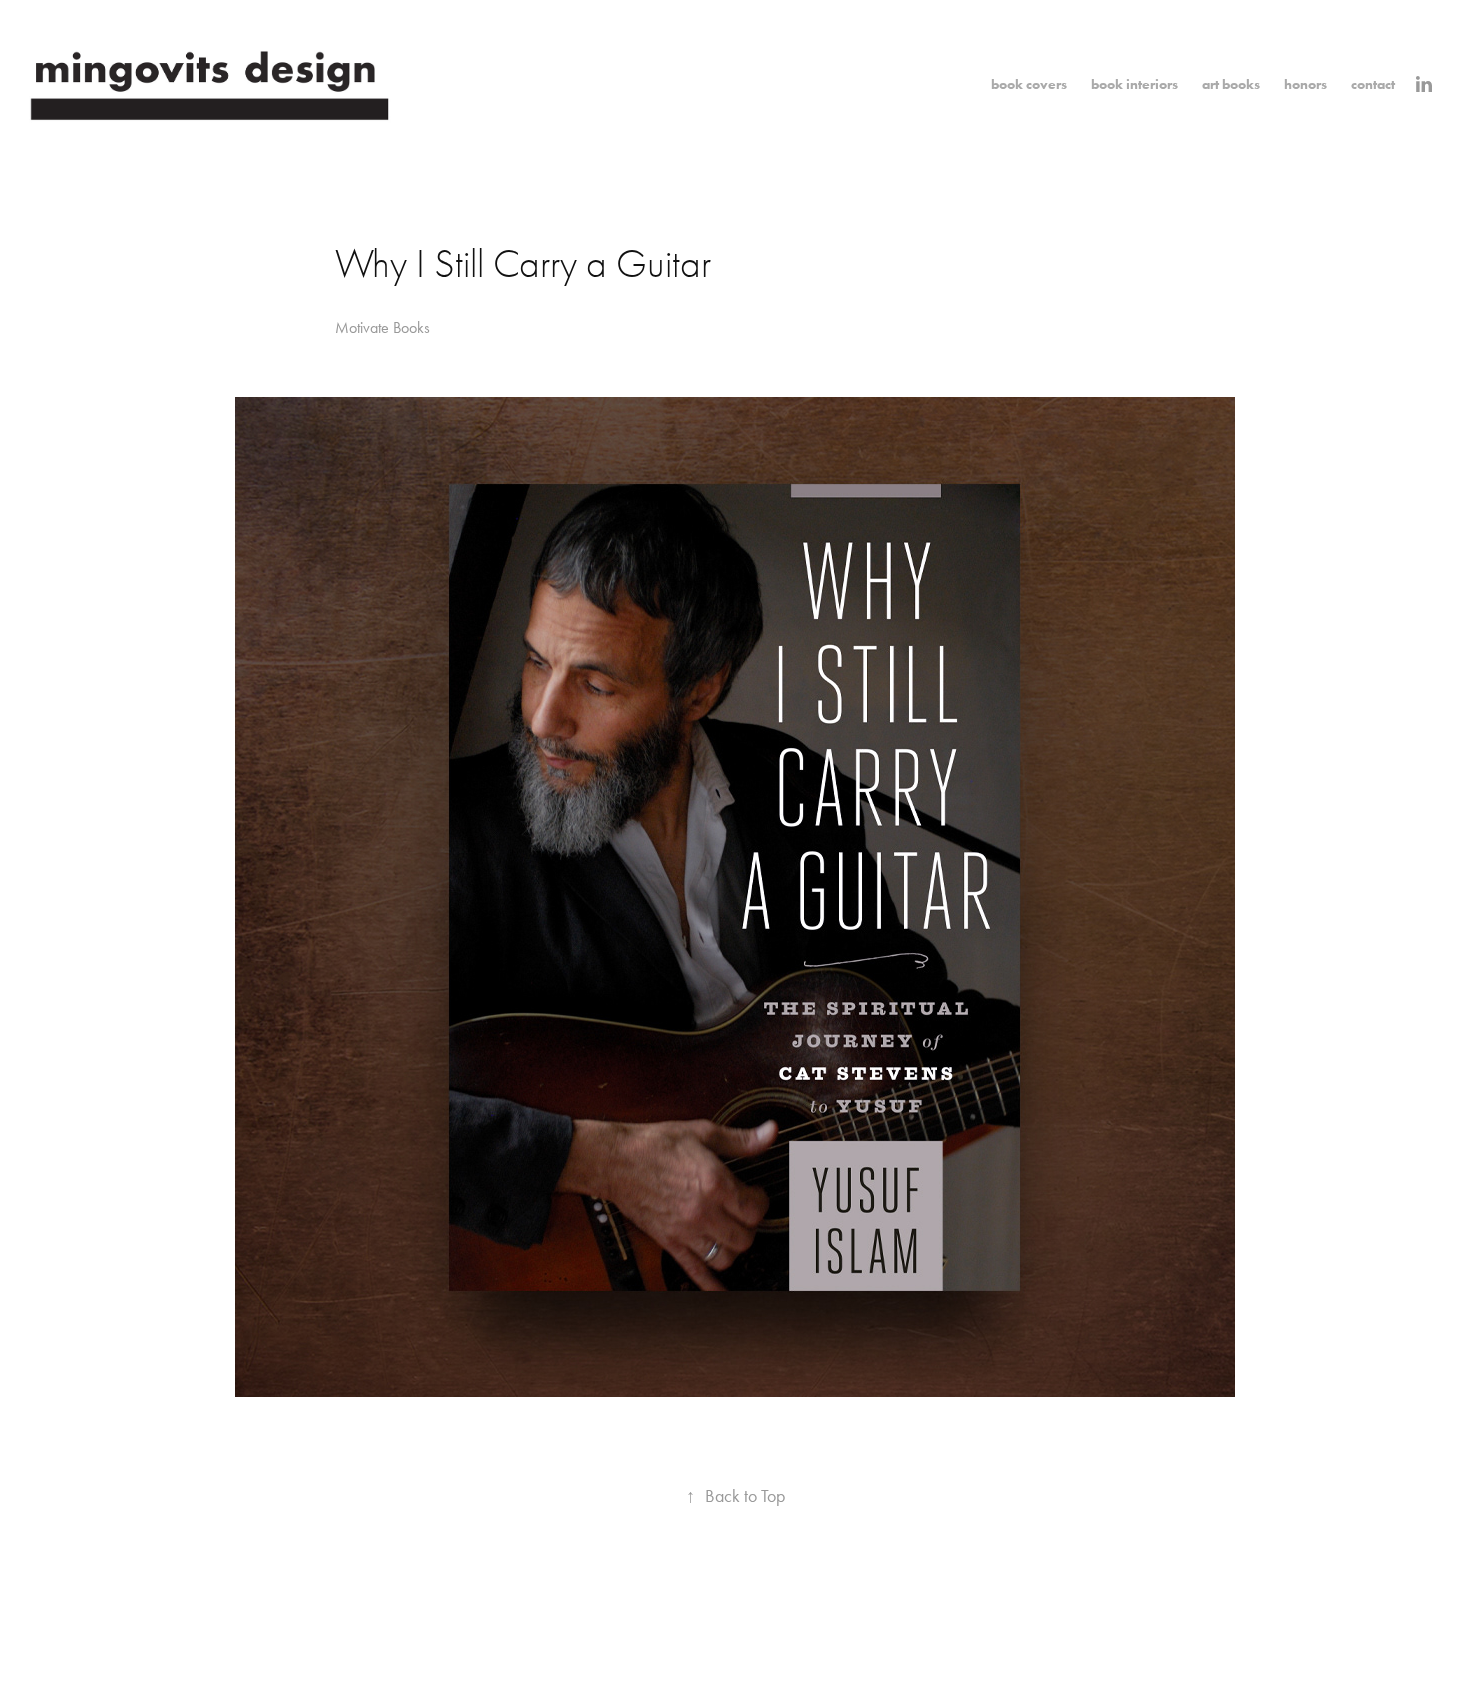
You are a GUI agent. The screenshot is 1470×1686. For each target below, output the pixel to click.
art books (1231, 84)
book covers (1029, 84)
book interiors (1134, 84)
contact (1373, 84)
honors (1305, 84)
